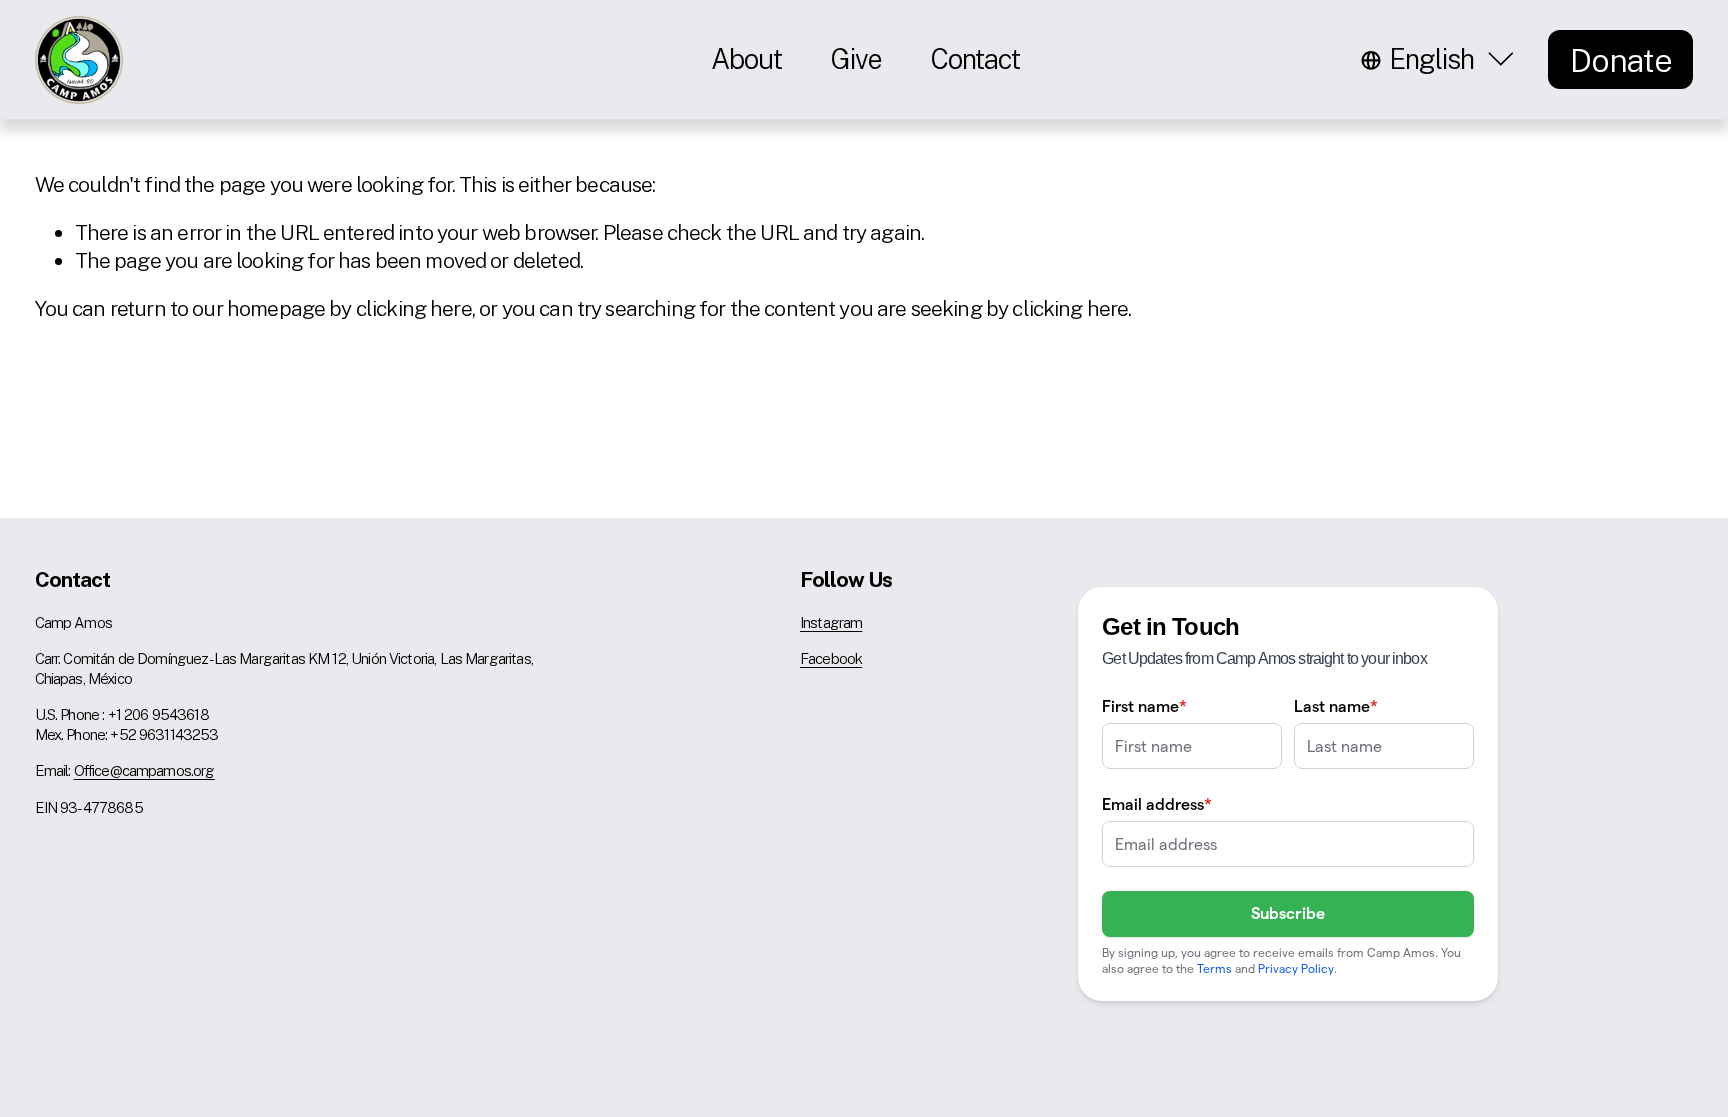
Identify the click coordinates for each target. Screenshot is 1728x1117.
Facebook (831, 658)
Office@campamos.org (144, 770)
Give (856, 59)
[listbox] (1440, 59)
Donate (1620, 60)
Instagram (831, 622)
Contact (974, 59)
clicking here (414, 308)
